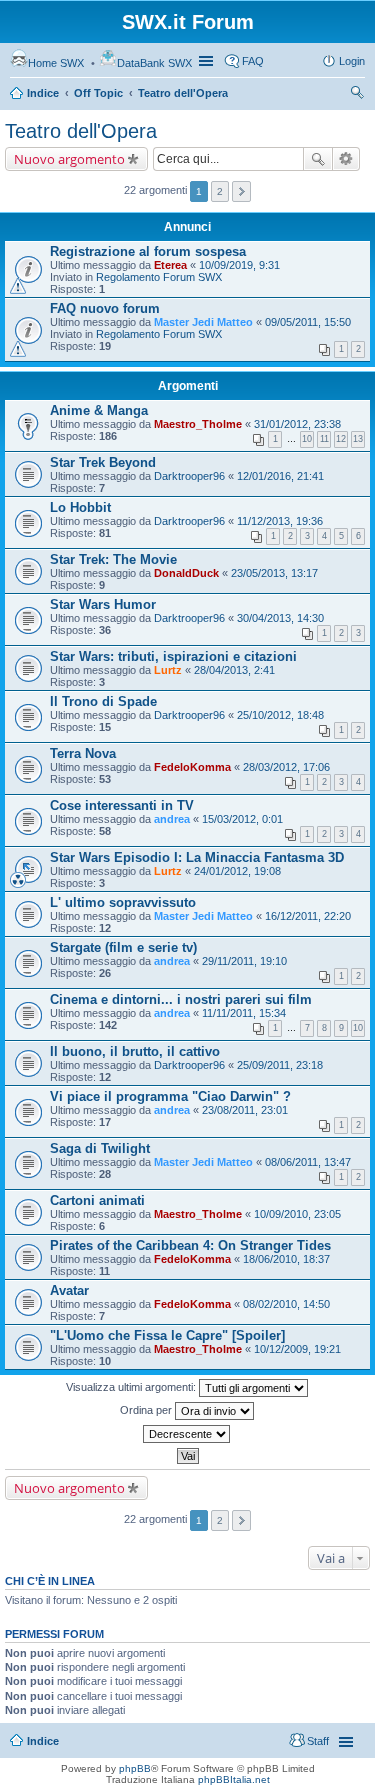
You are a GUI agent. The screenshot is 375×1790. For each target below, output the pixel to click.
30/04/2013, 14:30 (280, 618)
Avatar (69, 1290)
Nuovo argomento (69, 159)
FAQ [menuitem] (253, 61)
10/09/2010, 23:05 (297, 1214)
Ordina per (147, 1410)
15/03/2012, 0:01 (242, 819)
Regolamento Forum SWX (159, 277)
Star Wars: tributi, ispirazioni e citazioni (173, 656)
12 (341, 439)
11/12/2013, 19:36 (280, 521)
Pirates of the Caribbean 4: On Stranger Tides (190, 1245)
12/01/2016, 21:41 (280, 476)
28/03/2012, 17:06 (286, 767)
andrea (172, 819)
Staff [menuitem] (318, 1741)
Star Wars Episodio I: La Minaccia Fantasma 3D (197, 857)
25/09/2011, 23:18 (280, 1065)
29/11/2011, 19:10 (244, 961)
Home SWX (56, 63)
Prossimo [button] (241, 191)
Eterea (170, 265)
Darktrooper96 (189, 476)
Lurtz (168, 670)
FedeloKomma (192, 767)
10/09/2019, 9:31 (239, 265)
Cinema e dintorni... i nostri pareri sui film (181, 999)
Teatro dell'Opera (183, 93)
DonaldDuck (186, 573)
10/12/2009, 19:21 (297, 1349)
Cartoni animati (97, 1200)
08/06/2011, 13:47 (308, 1162)
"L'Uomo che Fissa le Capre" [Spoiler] (167, 1335)
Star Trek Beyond (103, 462)
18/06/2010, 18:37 (286, 1259)
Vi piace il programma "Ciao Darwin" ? (170, 1096)
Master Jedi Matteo (203, 322)
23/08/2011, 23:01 (245, 1110)
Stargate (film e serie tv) (123, 947)
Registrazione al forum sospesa (148, 251)
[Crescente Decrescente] (187, 1434)
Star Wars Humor (103, 604)
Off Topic (98, 93)
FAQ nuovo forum (105, 308)
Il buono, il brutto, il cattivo (135, 1051)
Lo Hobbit (80, 507)
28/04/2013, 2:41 (234, 670)
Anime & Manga (99, 410)
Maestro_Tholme (198, 424)
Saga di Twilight (100, 1148)
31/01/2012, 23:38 (297, 424)
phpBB (135, 1768)
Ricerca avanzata (346, 159)
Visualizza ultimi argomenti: (132, 1387)
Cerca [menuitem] (357, 95)
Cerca (318, 159)
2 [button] (220, 191)
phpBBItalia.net (234, 1779)
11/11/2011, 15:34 (244, 1013)
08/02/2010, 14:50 (286, 1304)
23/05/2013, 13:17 (274, 573)
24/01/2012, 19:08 (237, 871)
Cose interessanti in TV (122, 805)
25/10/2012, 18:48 (280, 715)
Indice (43, 93)
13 (358, 439)
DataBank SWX (154, 63)
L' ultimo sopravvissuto (123, 902)
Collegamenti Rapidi (208, 61)
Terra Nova (83, 753)
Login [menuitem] (352, 61)
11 (324, 439)
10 (307, 439)
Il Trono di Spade (103, 701)
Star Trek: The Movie (113, 559)
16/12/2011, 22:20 (308, 916)
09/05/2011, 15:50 (308, 322)
